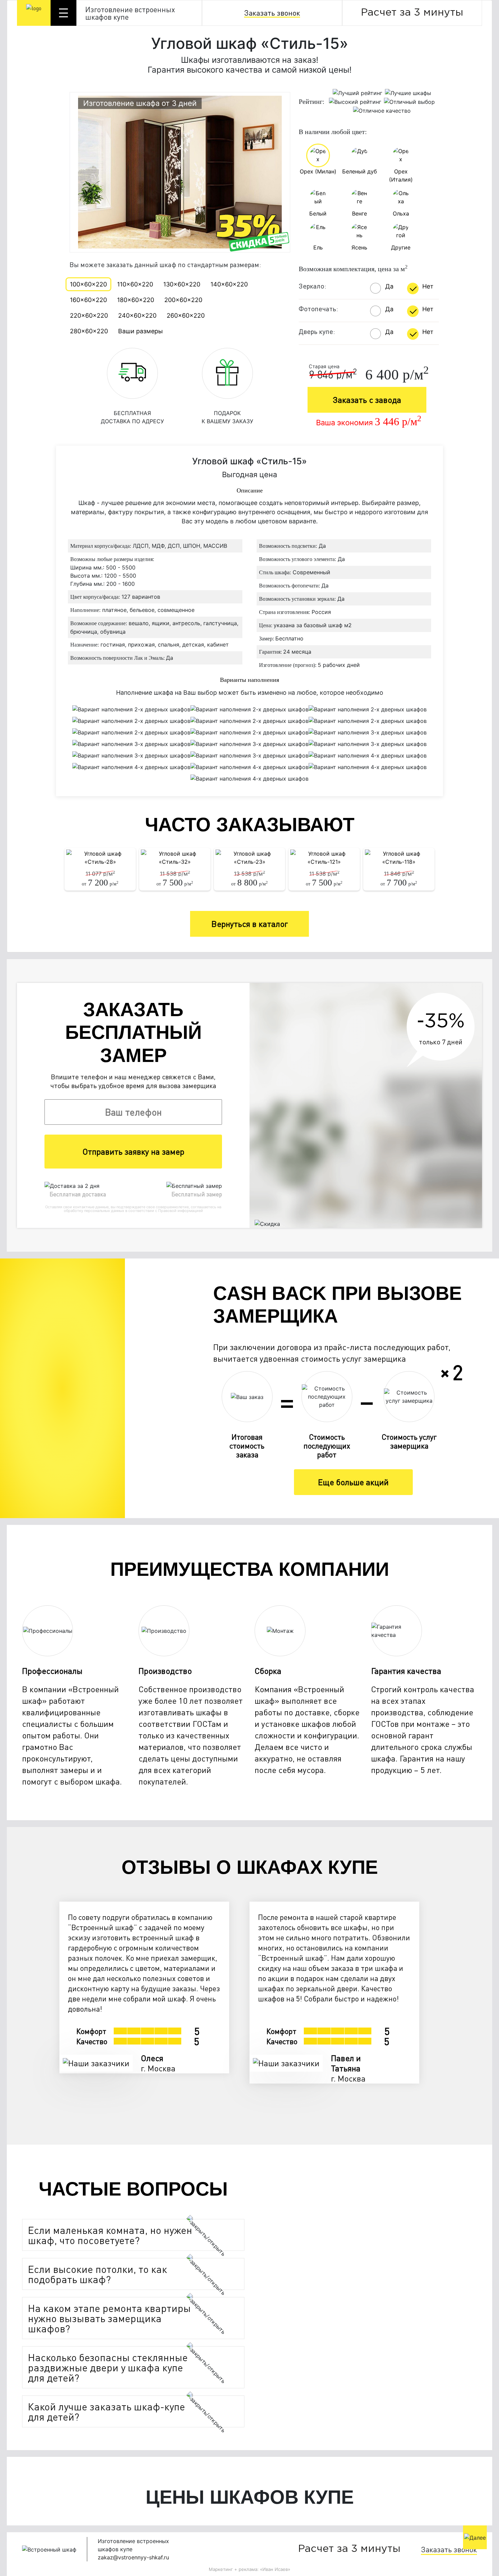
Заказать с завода (367, 400)
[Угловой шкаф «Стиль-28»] (100, 858)
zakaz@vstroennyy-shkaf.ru (133, 2557)
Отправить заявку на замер (133, 1151)
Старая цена (324, 366)
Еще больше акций (353, 1482)
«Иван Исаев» (275, 2569)
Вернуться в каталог (250, 924)
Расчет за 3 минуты (412, 13)
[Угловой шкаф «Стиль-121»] (324, 858)
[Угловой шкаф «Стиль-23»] (249, 858)
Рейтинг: (312, 101)
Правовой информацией (181, 1211)
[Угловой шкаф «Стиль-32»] (175, 858)
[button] (116, 2235)
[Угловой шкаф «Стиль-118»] (399, 858)
